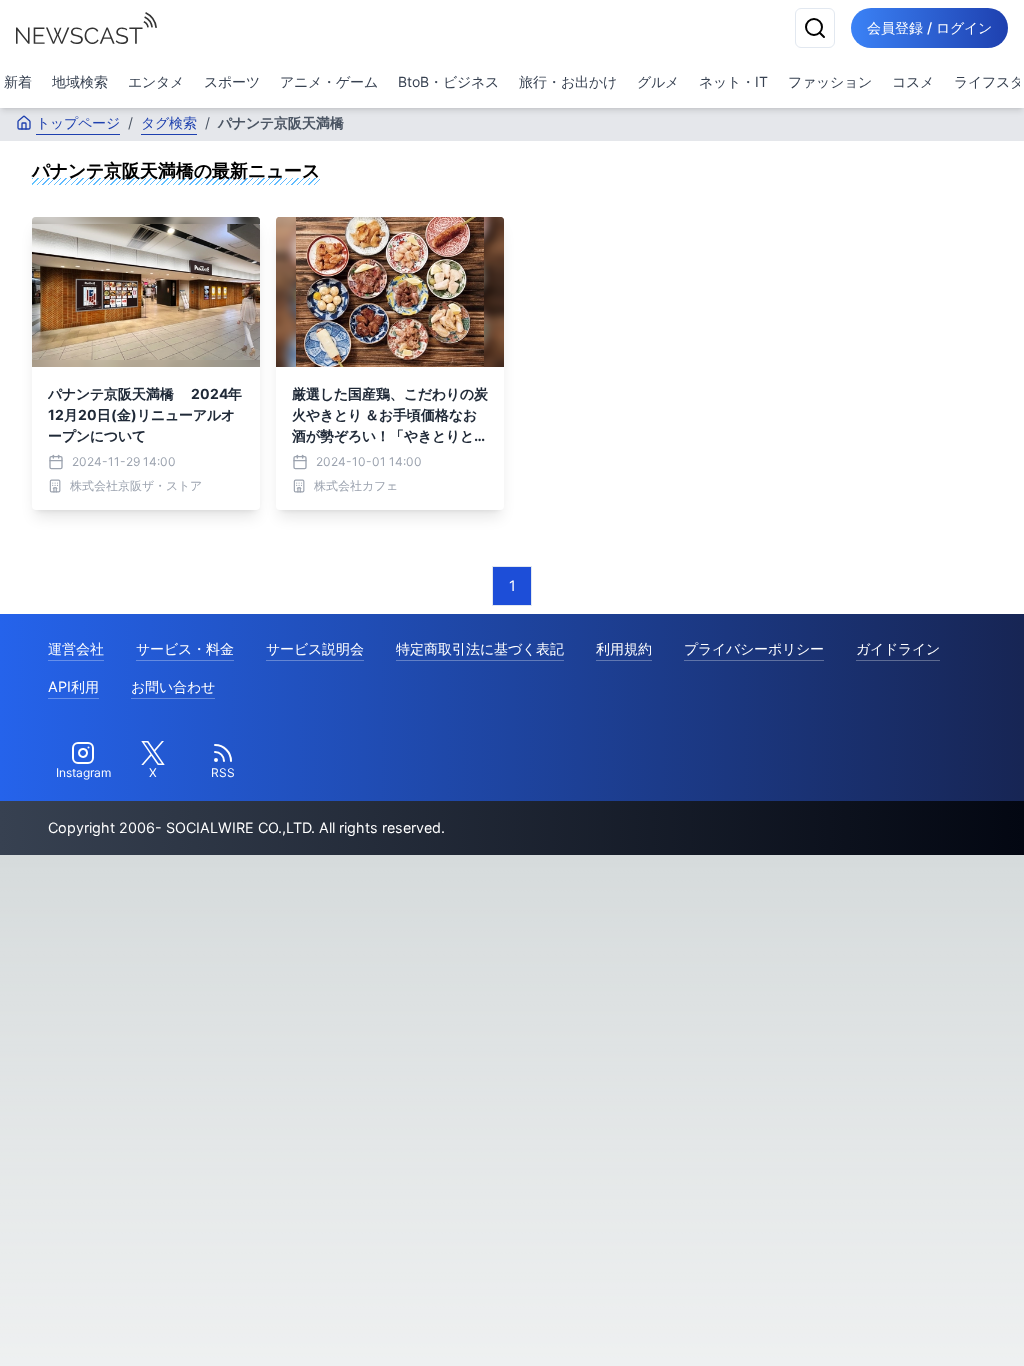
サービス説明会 (315, 648)
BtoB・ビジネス (448, 81)
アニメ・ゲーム (329, 81)
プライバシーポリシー (754, 648)
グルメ (658, 81)
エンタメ (156, 81)
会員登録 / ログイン (929, 27)
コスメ (913, 81)
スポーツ (232, 81)
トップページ (78, 122)
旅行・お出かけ (568, 81)
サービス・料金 (185, 648)
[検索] (815, 28)
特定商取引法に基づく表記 (480, 648)
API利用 (73, 686)
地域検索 (80, 81)
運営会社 (76, 648)
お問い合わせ (173, 686)
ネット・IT (733, 81)
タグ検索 (169, 122)
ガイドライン (898, 648)
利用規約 (624, 648)
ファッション (830, 81)
